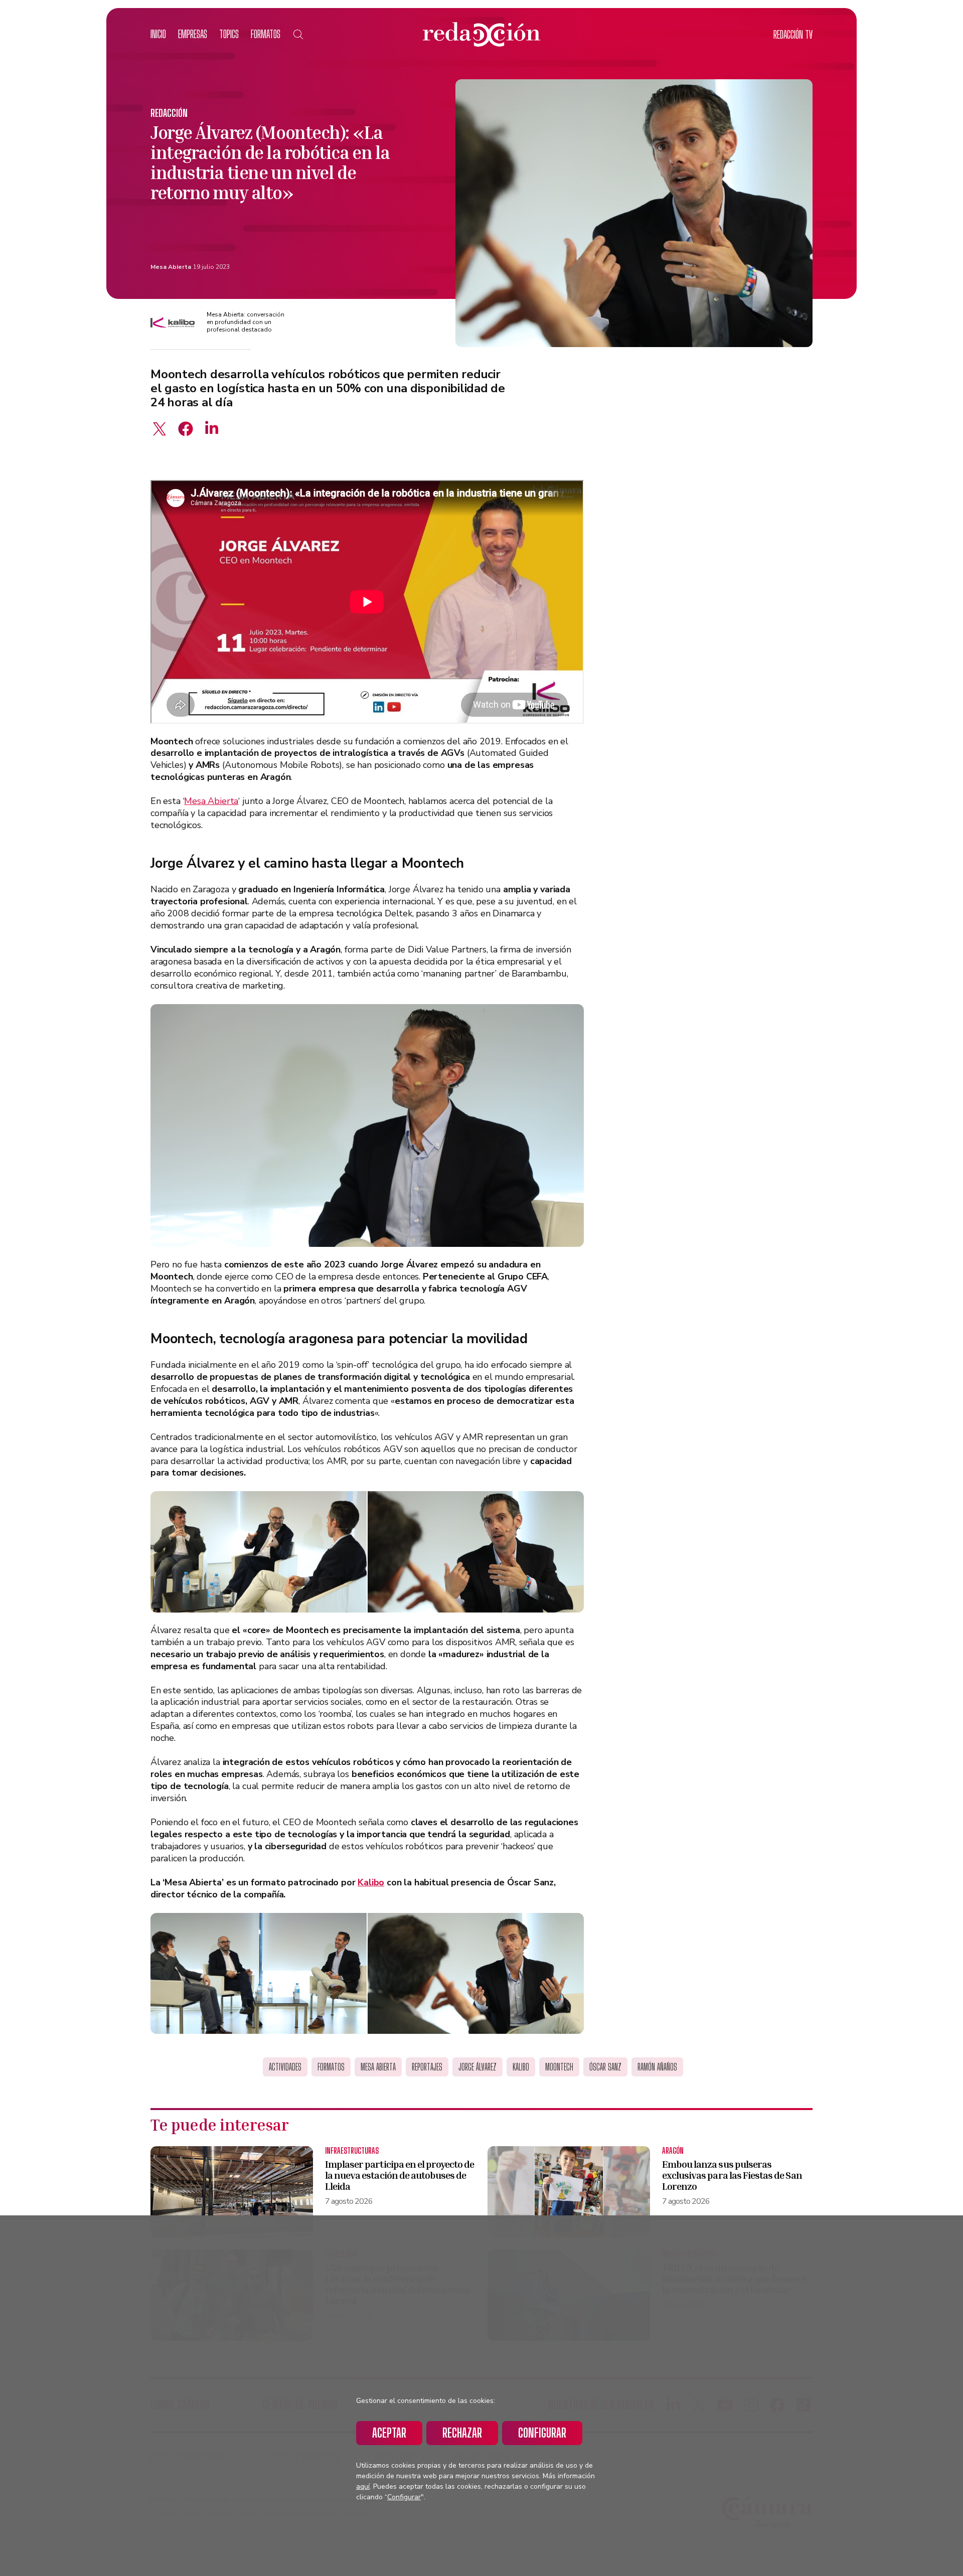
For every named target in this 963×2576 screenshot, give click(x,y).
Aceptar (389, 2433)
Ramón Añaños (657, 2067)
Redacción (169, 113)
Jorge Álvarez (477, 2067)
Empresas (193, 34)
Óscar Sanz (605, 2067)
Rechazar (462, 2433)
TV (793, 34)
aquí (363, 2486)
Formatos (266, 34)
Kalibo (371, 1882)
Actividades (285, 2067)
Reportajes (427, 2067)
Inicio (158, 34)
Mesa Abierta (171, 267)
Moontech (559, 2067)
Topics (229, 34)
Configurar (542, 2433)
